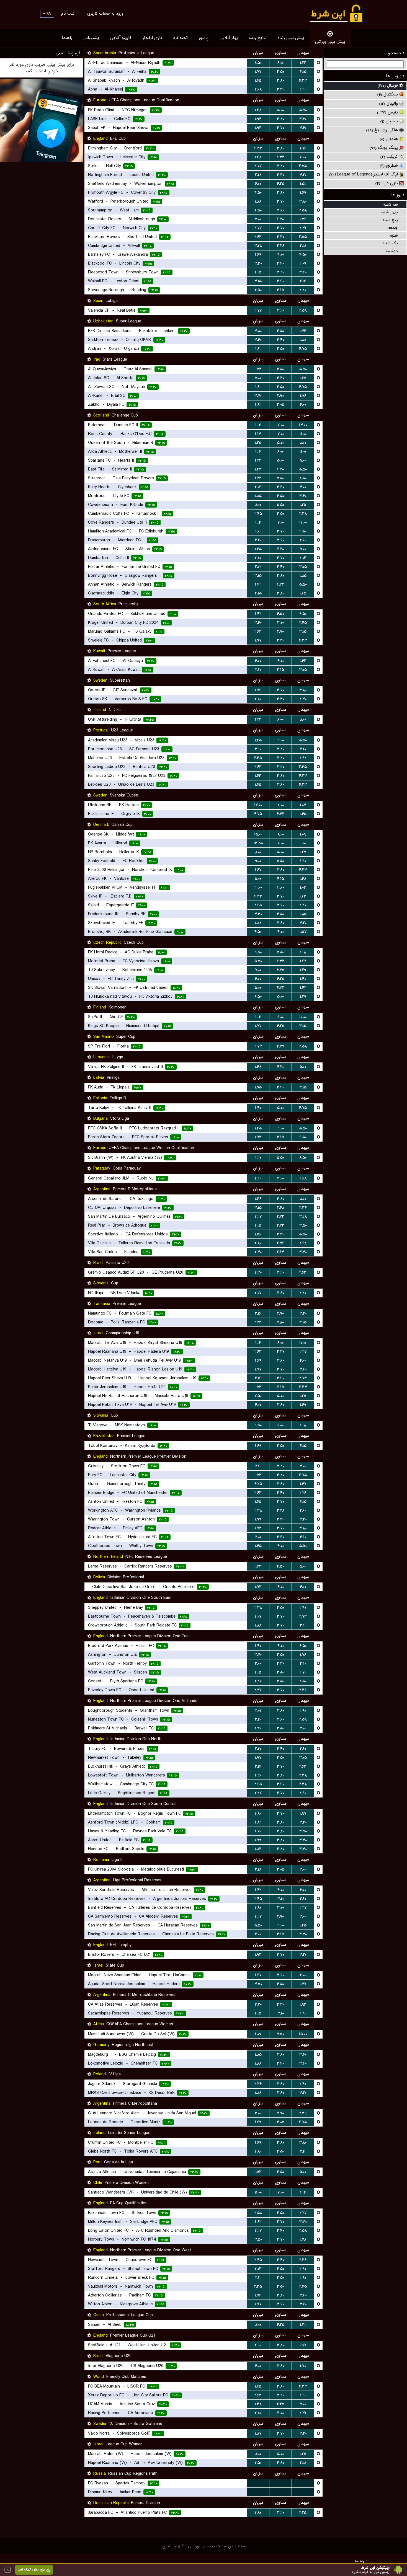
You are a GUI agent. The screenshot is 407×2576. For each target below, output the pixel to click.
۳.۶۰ (303, 128)
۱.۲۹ (303, 970)
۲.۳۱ (303, 228)
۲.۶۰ (303, 540)
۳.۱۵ (258, 281)
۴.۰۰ (281, 255)
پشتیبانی (91, 38)
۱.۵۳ (258, 369)
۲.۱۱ (258, 1466)
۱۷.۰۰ (258, 805)
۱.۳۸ (258, 2404)
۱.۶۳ (258, 776)
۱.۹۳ (258, 128)
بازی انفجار (152, 38)
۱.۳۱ (303, 2325)
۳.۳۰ (281, 89)
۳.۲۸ (258, 246)
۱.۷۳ (258, 1137)
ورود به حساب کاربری (105, 14)
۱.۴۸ (258, 110)
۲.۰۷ (258, 1293)
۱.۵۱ (303, 184)
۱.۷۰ (303, 2366)
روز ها (397, 195)
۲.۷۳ (258, 1046)
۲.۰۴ (258, 487)
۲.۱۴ (258, 1378)
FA (48, 14)
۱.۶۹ (303, 193)
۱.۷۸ (303, 2239)
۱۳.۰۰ (303, 425)
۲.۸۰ (303, 290)
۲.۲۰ (258, 540)
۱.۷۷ (258, 72)
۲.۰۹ (303, 263)
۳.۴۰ (303, 119)
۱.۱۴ (258, 425)
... (258, 2483)
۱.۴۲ (258, 584)
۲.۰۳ (303, 558)
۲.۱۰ (258, 670)
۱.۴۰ (303, 979)
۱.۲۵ (258, 443)
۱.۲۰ (303, 861)
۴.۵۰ (258, 193)
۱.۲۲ (303, 63)
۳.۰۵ (281, 405)
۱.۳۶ (258, 1199)
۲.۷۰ (303, 1672)
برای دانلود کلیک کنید (31, 2570)
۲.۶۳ (258, 237)
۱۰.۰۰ (303, 1017)
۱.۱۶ (258, 452)
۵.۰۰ (280, 110)
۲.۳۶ (258, 1690)
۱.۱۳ (258, 434)
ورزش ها (394, 76)
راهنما (67, 38)
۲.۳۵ (258, 758)
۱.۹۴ (258, 119)
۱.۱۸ (303, 952)
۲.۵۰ (258, 210)
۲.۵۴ (281, 1243)
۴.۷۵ (303, 349)
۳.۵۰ (281, 72)
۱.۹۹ (258, 1519)
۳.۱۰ (258, 749)
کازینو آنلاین (121, 38)
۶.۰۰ (280, 63)
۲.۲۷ (303, 905)
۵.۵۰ (303, 110)
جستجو (396, 53)
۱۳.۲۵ (258, 843)
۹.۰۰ (303, 461)
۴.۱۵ (303, 72)
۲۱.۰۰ (258, 888)
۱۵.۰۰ (258, 834)
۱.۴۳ (258, 469)
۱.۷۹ (258, 1840)
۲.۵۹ (303, 311)
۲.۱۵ (258, 272)
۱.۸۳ (258, 1849)
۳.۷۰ (280, 128)
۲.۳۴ (303, 1208)
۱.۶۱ (258, 349)
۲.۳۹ (303, 2113)
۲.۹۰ (280, 396)
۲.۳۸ (303, 514)
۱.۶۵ (258, 81)
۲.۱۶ (303, 281)
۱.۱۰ (303, 843)
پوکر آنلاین (229, 38)
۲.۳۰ (303, 699)
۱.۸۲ (258, 405)
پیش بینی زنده (291, 38)
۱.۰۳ (303, 888)
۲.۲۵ (303, 2513)
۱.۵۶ (303, 219)
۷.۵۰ (258, 1396)
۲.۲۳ (258, 1322)
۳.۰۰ (303, 487)
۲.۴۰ (303, 89)
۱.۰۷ (303, 805)
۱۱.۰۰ (303, 434)
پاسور (204, 38)
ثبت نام (68, 14)
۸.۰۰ (303, 443)
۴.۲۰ (280, 219)
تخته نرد (180, 38)
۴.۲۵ (281, 184)
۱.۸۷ (258, 2433)
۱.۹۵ (258, 1087)
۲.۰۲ (258, 567)
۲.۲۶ (303, 1493)
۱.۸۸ (258, 201)
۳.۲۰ (281, 166)
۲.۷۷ (258, 166)
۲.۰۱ (258, 1537)
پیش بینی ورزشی (330, 42)
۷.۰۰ (281, 425)
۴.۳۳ (303, 81)
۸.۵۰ (258, 63)
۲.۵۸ (303, 210)
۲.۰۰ (258, 1664)
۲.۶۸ (258, 89)
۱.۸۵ (258, 496)
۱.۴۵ (258, 549)
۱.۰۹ (303, 834)
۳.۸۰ (280, 81)
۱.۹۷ (258, 640)
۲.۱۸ (258, 175)
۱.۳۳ (258, 1566)
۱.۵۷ (303, 932)
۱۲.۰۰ (303, 523)
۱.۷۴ (303, 331)
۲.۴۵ (258, 514)
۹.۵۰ (303, 614)
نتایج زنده (258, 38)
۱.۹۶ (303, 396)
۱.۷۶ (303, 148)
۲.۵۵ (303, 166)
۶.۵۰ (258, 997)
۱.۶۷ (258, 870)
